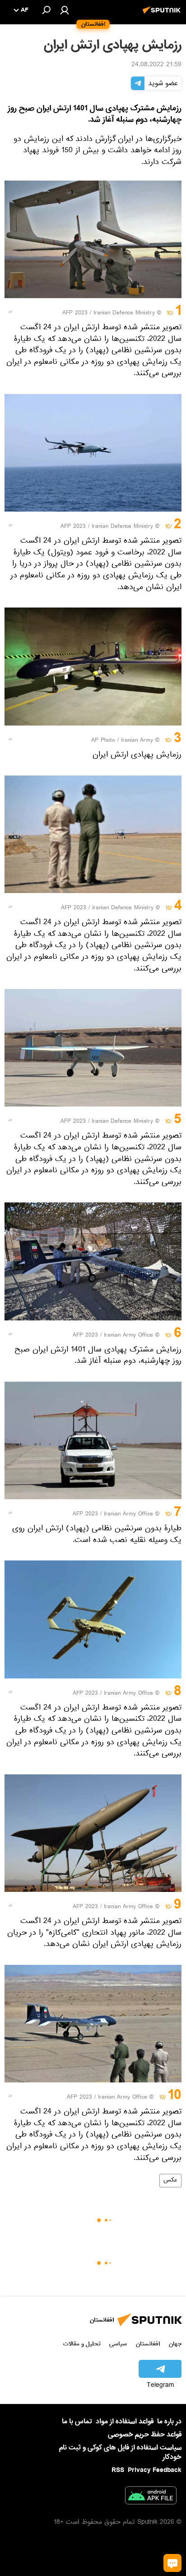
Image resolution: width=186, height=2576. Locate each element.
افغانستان (148, 2344)
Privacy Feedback (155, 2470)
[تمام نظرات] (172, 2563)
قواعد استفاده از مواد (125, 2422)
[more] (10, 312)
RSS (118, 2470)
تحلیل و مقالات (82, 2344)
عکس (170, 2181)
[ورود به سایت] (65, 10)
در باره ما (169, 2422)
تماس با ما (77, 2422)
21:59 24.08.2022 (156, 65)
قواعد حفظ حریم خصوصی (145, 2435)
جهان (175, 2344)
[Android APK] (151, 2497)
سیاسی (118, 2344)
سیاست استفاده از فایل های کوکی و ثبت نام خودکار (120, 2452)
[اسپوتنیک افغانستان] (163, 15)
